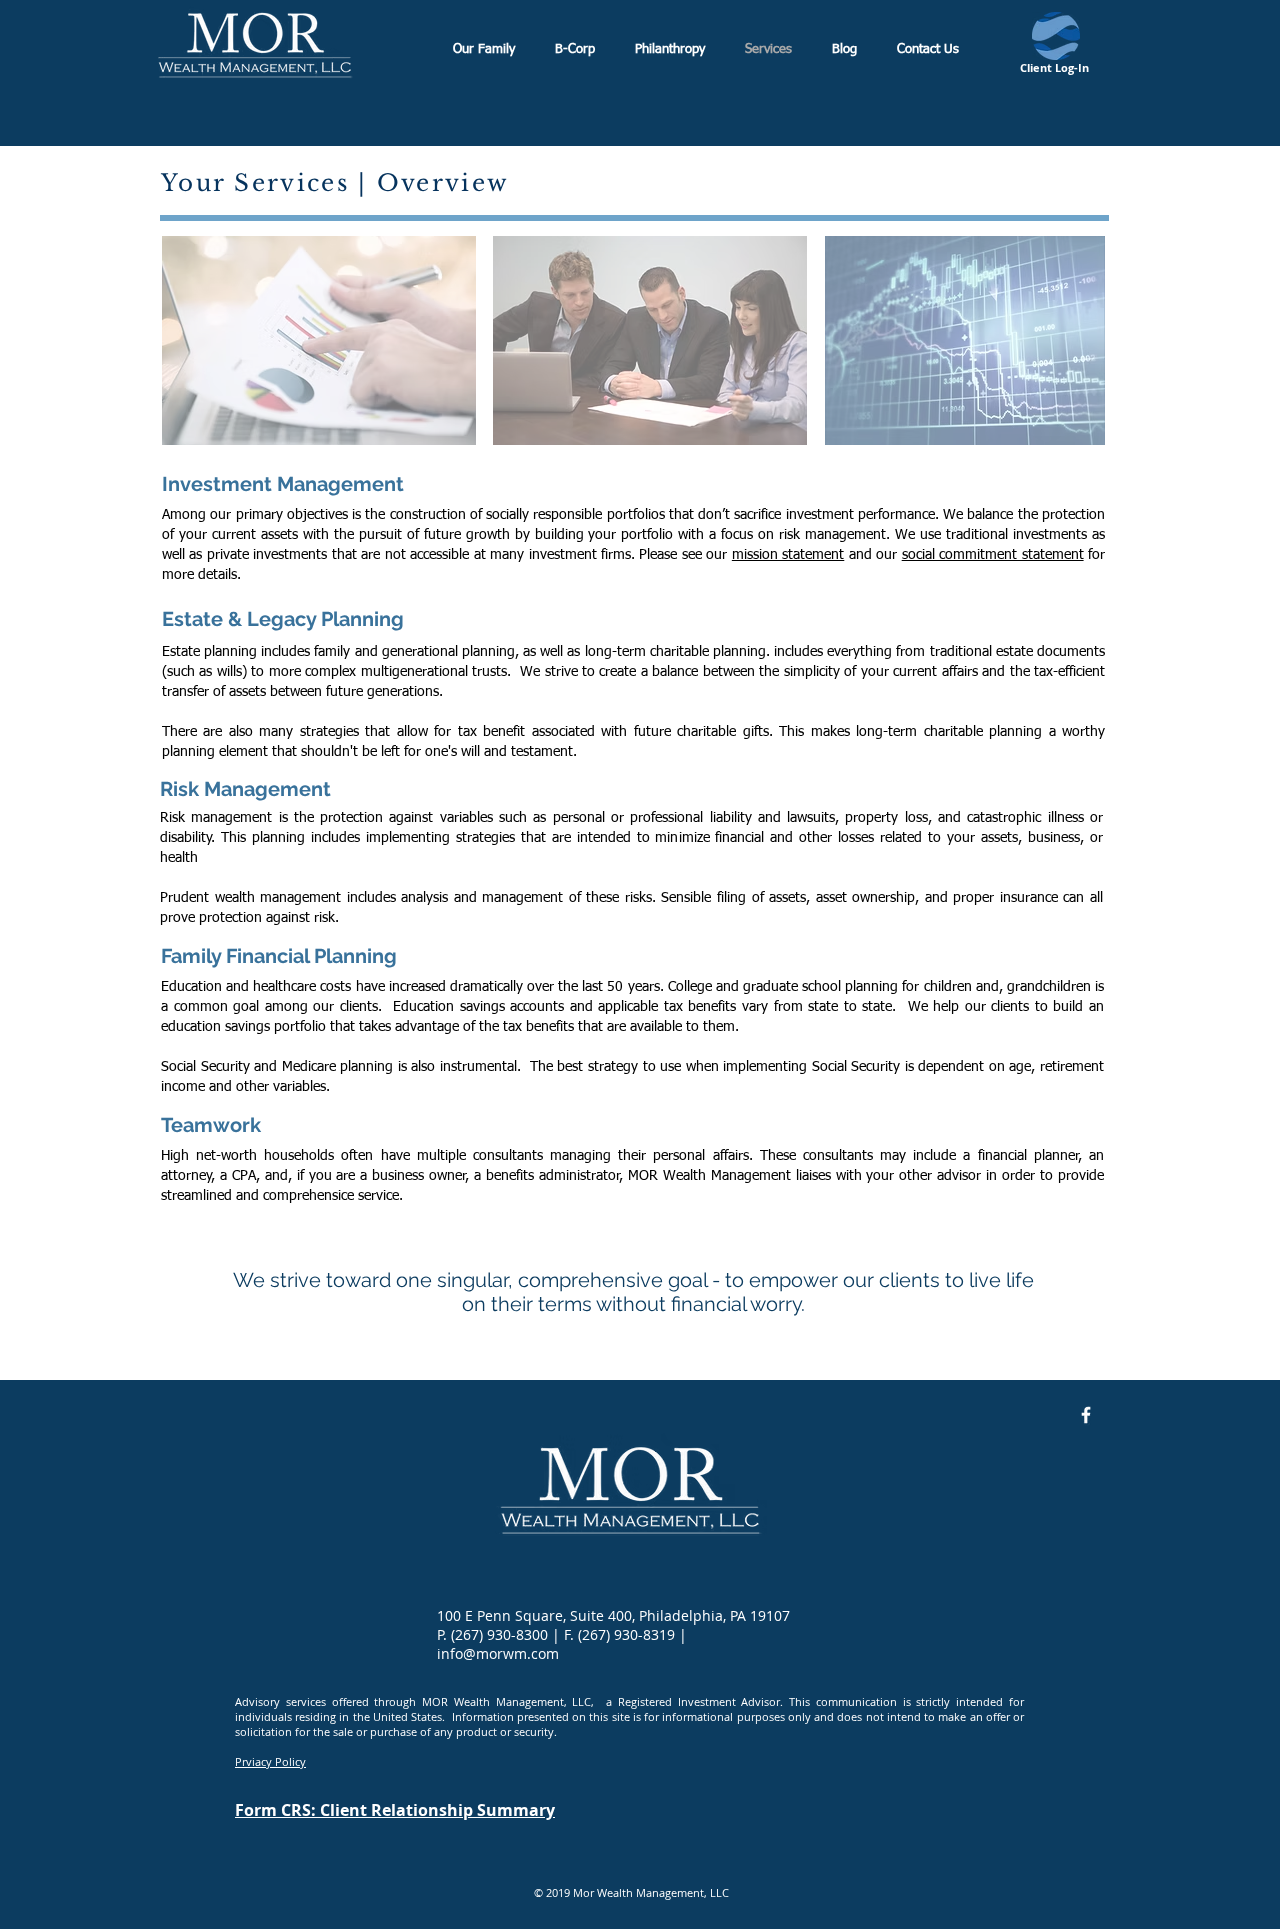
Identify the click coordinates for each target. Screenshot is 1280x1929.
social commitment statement (993, 555)
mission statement (788, 555)
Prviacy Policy (270, 1761)
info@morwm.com (498, 1653)
